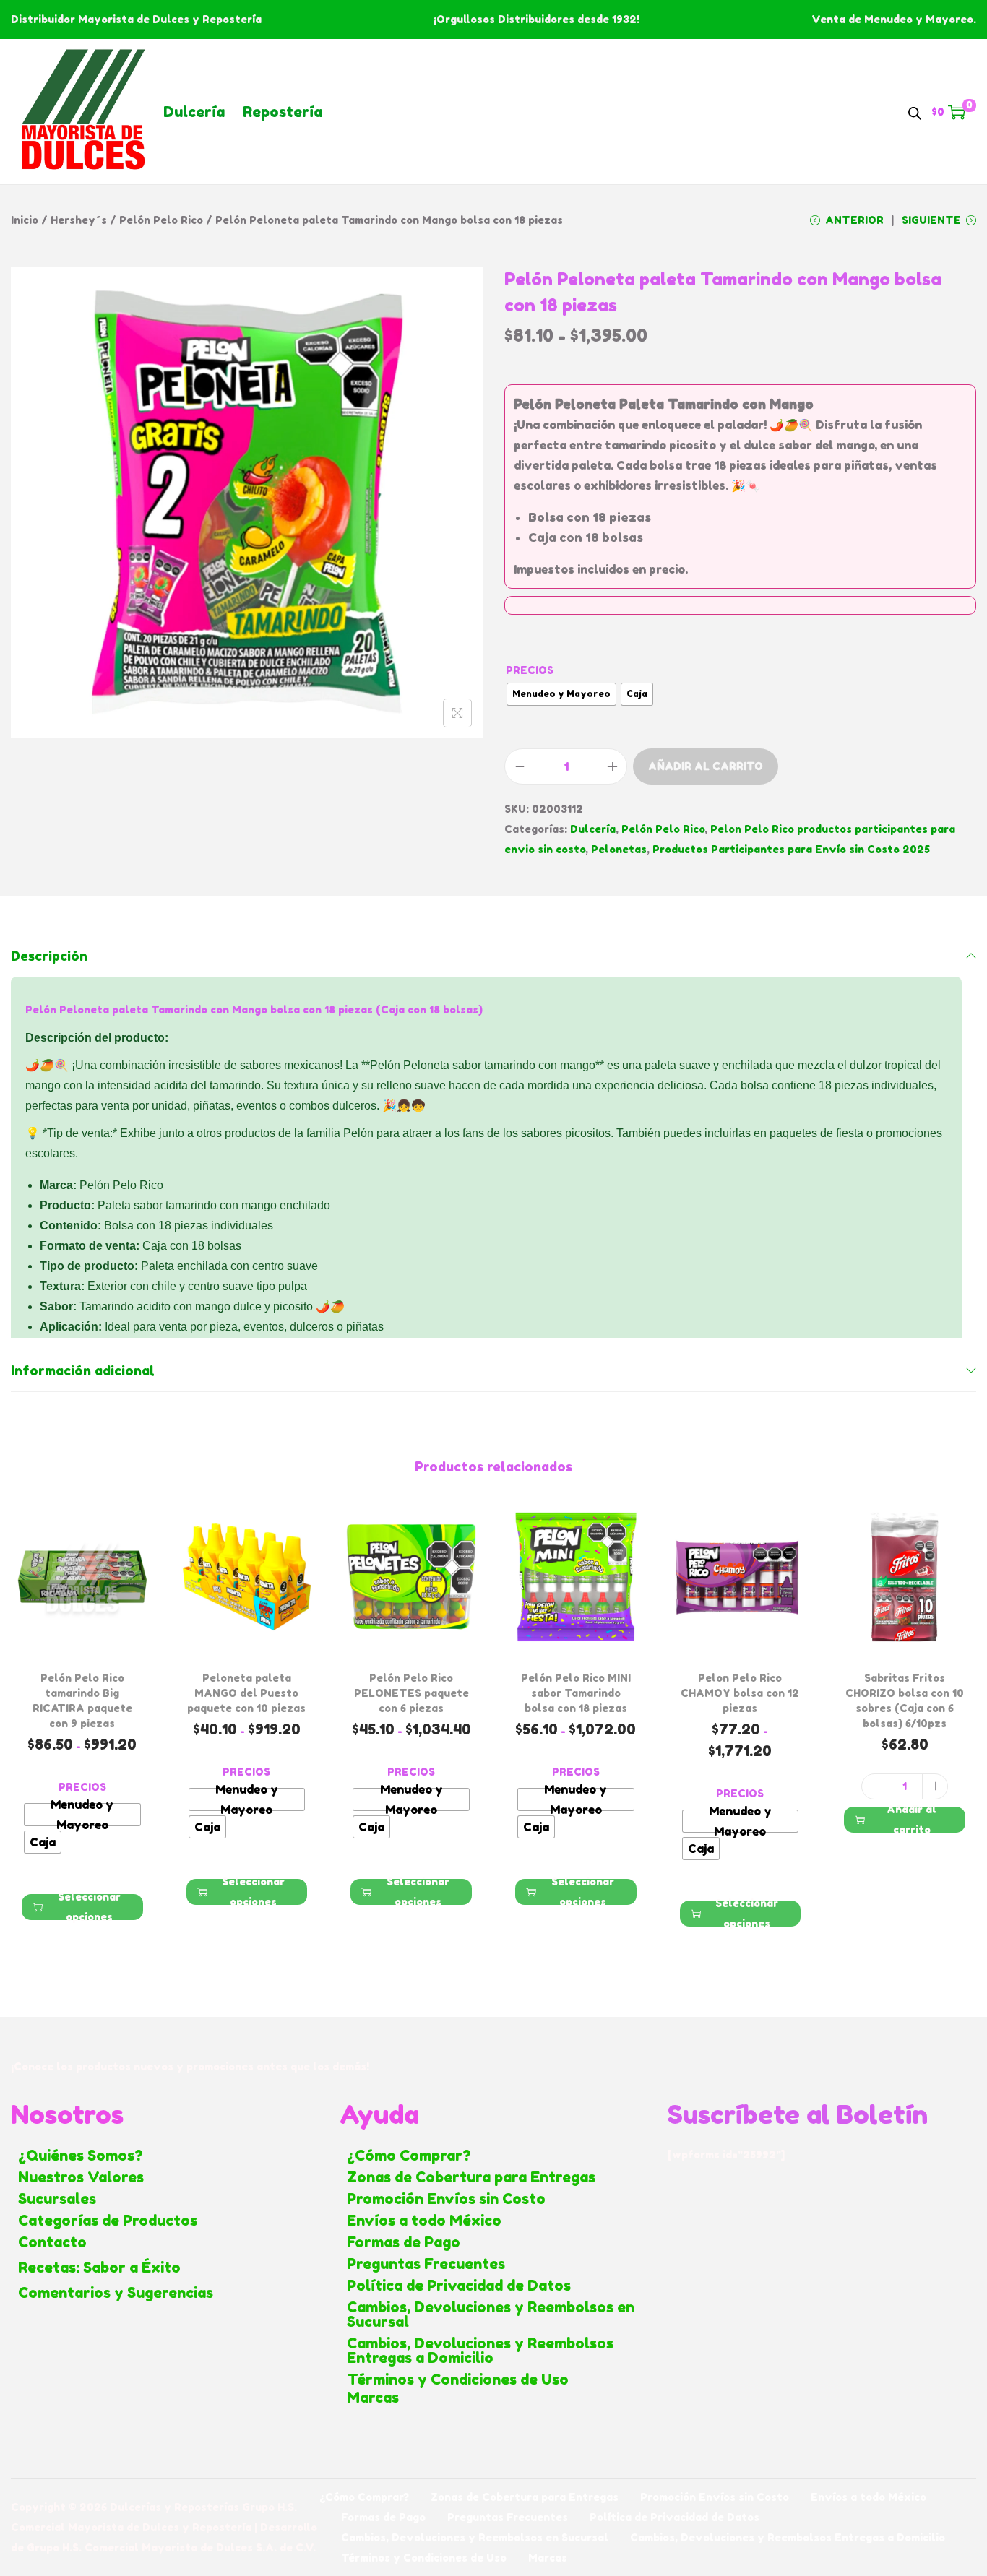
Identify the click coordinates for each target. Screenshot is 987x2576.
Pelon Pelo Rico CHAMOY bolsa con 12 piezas (740, 1693)
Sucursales (57, 2199)
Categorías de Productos (108, 2221)
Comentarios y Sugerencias (116, 2293)
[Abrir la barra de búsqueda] (915, 111)
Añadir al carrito (706, 766)
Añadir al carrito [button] (911, 1820)
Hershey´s (79, 220)
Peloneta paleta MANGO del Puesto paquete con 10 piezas (246, 1693)
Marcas (373, 2398)
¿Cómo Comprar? (409, 2156)
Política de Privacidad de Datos (459, 2286)
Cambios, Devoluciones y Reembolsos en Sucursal (491, 2314)
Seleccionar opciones (89, 1907)
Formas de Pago (404, 2242)
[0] (957, 112)
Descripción (49, 956)
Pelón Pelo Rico (161, 220)
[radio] (561, 694)
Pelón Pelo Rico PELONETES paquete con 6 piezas (411, 1693)
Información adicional (83, 1370)
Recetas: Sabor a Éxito (99, 2268)
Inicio (25, 220)
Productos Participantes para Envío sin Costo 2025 (791, 849)
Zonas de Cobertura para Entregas (471, 2177)
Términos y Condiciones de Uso (458, 2380)
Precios (530, 670)
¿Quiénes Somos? (81, 2156)
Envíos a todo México (424, 2221)
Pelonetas (619, 849)
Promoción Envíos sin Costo (446, 2199)
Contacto (52, 2242)
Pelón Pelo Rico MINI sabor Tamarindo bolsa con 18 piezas (576, 1693)
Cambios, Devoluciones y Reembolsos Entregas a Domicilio (480, 2351)
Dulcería (194, 112)
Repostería (283, 112)
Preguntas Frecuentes (426, 2264)
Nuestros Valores (81, 2177)
